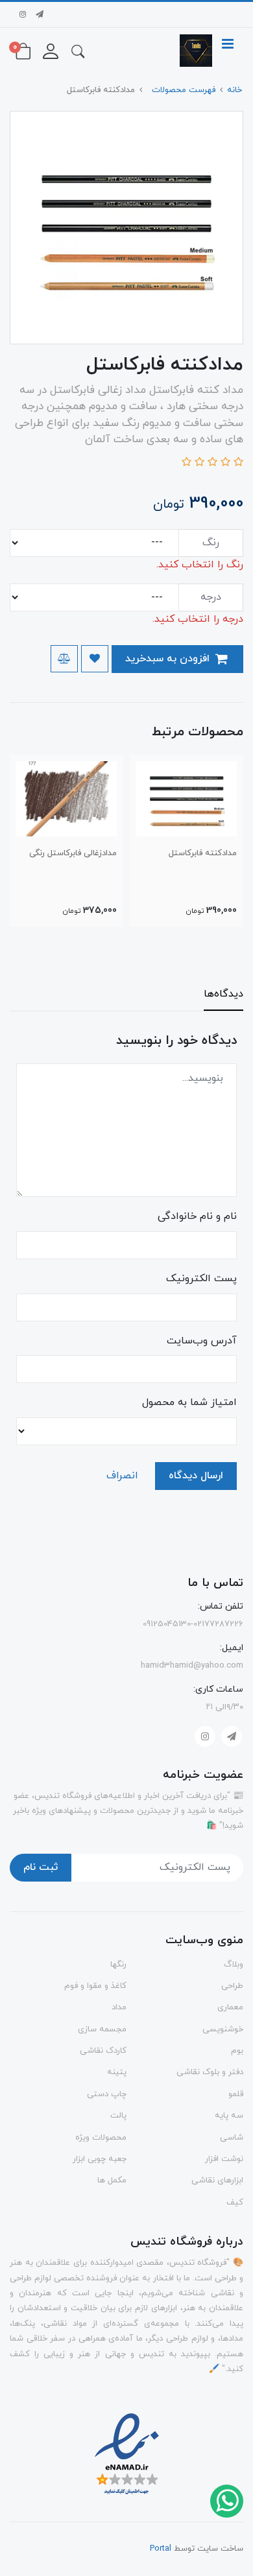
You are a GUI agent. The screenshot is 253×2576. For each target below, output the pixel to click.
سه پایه (229, 2116)
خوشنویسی (223, 2029)
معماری (230, 2007)
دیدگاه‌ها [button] (223, 994)
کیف (235, 2203)
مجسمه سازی (102, 2029)
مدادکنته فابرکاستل (203, 853)
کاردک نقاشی (103, 2051)
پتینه (117, 2072)
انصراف (122, 1476)
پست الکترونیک (201, 1279)
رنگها (118, 1965)
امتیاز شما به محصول (189, 1402)
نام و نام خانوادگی (197, 1216)
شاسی (232, 2138)
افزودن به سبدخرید (169, 659)
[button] (78, 51)
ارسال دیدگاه (196, 1476)
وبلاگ (234, 1965)
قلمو (236, 2094)
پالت (118, 2116)
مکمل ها (112, 2180)
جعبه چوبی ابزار (100, 2159)
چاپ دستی (107, 2094)
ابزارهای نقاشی (217, 2180)
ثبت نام (41, 1867)
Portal (161, 2549)
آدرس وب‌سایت (202, 1341)
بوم (237, 2051)
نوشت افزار (224, 2159)
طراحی (232, 1986)
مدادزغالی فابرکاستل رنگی (73, 853)
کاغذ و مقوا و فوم (95, 1986)
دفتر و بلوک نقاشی (210, 2072)
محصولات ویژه (101, 2138)
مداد (119, 2007)
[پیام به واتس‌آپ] (226, 2500)
